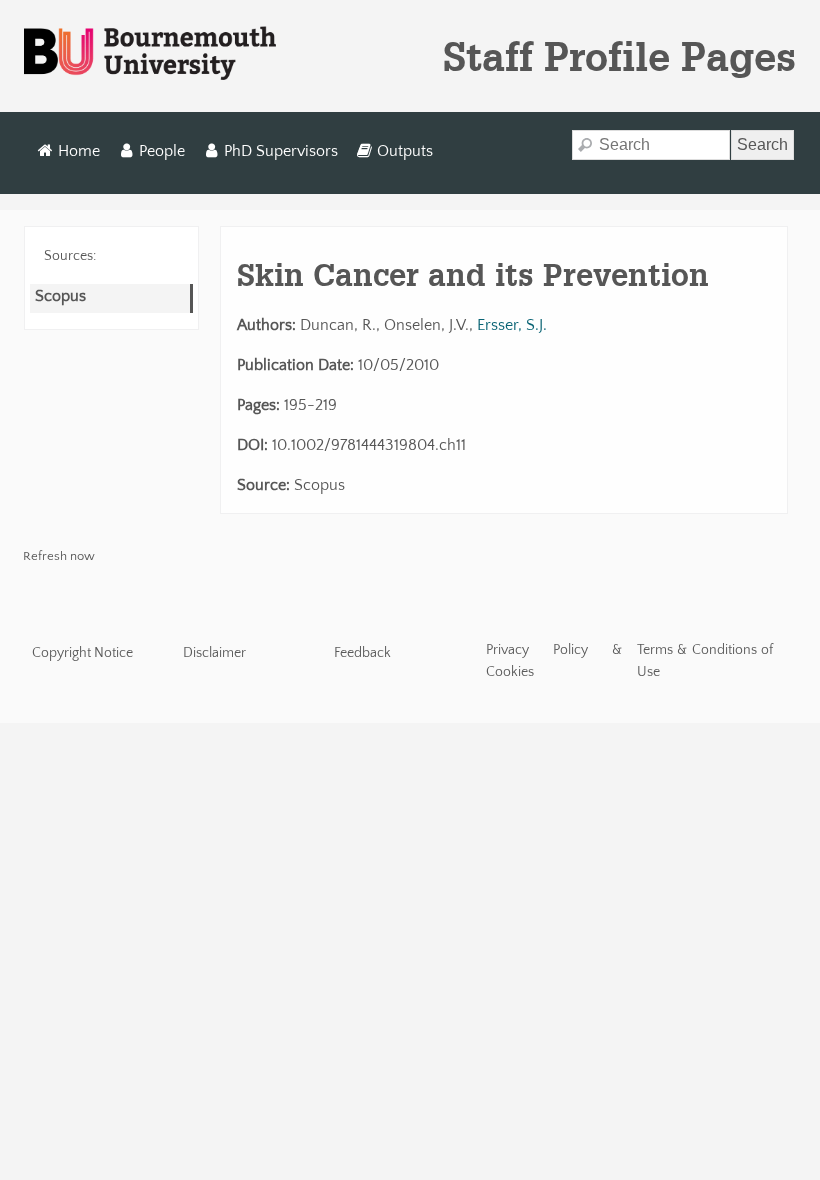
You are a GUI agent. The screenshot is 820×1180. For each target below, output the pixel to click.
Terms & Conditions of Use (705, 661)
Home (79, 151)
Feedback (362, 653)
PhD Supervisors (281, 151)
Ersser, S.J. (512, 325)
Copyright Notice (82, 653)
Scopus (60, 296)
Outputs (405, 151)
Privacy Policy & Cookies (554, 661)
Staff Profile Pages (619, 56)
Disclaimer (214, 653)
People (162, 151)
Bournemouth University (150, 54)
